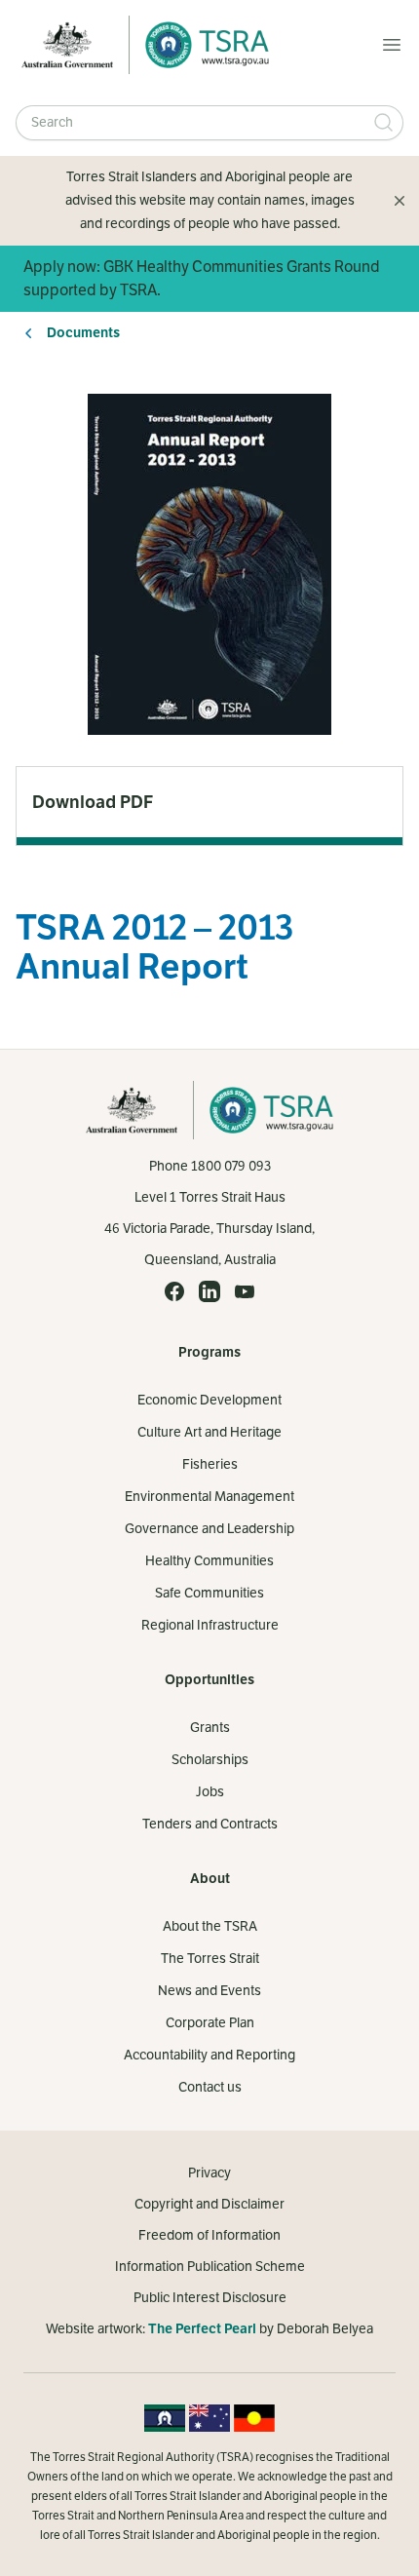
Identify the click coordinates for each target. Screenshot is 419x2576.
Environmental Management (209, 1497)
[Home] (202, 45)
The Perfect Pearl (202, 2329)
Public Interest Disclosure (210, 2298)
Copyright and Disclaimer (209, 2204)
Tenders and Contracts (210, 1824)
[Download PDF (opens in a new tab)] (209, 802)
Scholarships (210, 1760)
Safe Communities (209, 1593)
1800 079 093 (231, 1166)
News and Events (209, 1991)
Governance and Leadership (209, 1529)
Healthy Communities (209, 1561)
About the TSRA (210, 1926)
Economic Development (209, 1400)
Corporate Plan (210, 2023)
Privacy (209, 2173)
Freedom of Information (209, 2235)
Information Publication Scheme (210, 2267)
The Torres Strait (210, 1959)
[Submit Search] (384, 123)
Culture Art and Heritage (209, 1432)
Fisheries (210, 1464)
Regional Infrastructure (210, 1625)
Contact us (210, 2087)
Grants (210, 1728)
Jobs (210, 1792)
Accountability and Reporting (209, 2055)
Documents (83, 333)
